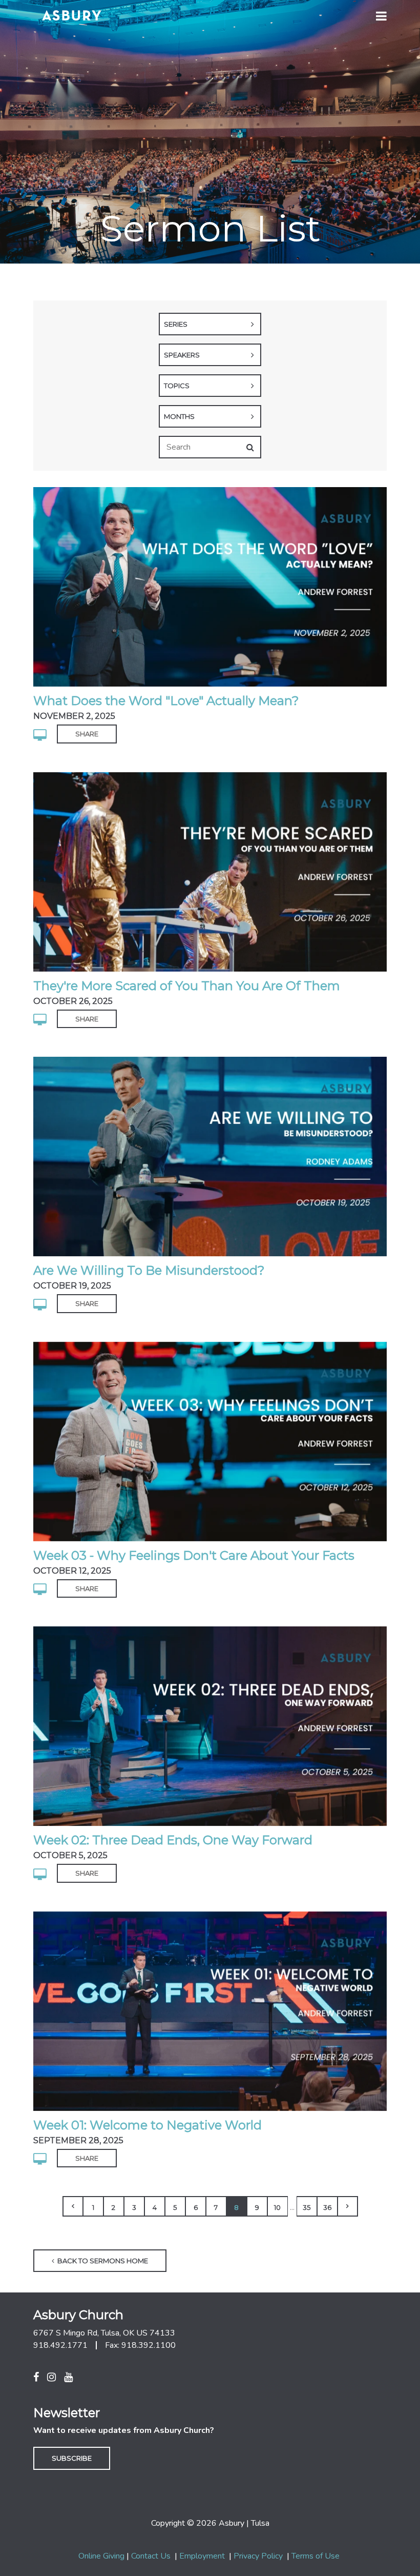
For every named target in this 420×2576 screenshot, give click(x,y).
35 (307, 2207)
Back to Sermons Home (102, 2261)
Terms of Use (316, 2556)
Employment (202, 2556)
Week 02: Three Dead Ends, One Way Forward (173, 1840)
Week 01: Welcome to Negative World (148, 2125)
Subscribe (72, 2458)
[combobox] (210, 324)
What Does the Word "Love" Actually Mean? (166, 701)
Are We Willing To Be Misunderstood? (149, 1270)
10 (277, 2207)
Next (348, 2206)
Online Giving (101, 2556)
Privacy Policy (258, 2556)
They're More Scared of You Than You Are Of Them (187, 986)
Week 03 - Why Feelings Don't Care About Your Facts (194, 1555)
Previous (73, 2206)
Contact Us (151, 2556)
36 (327, 2207)
